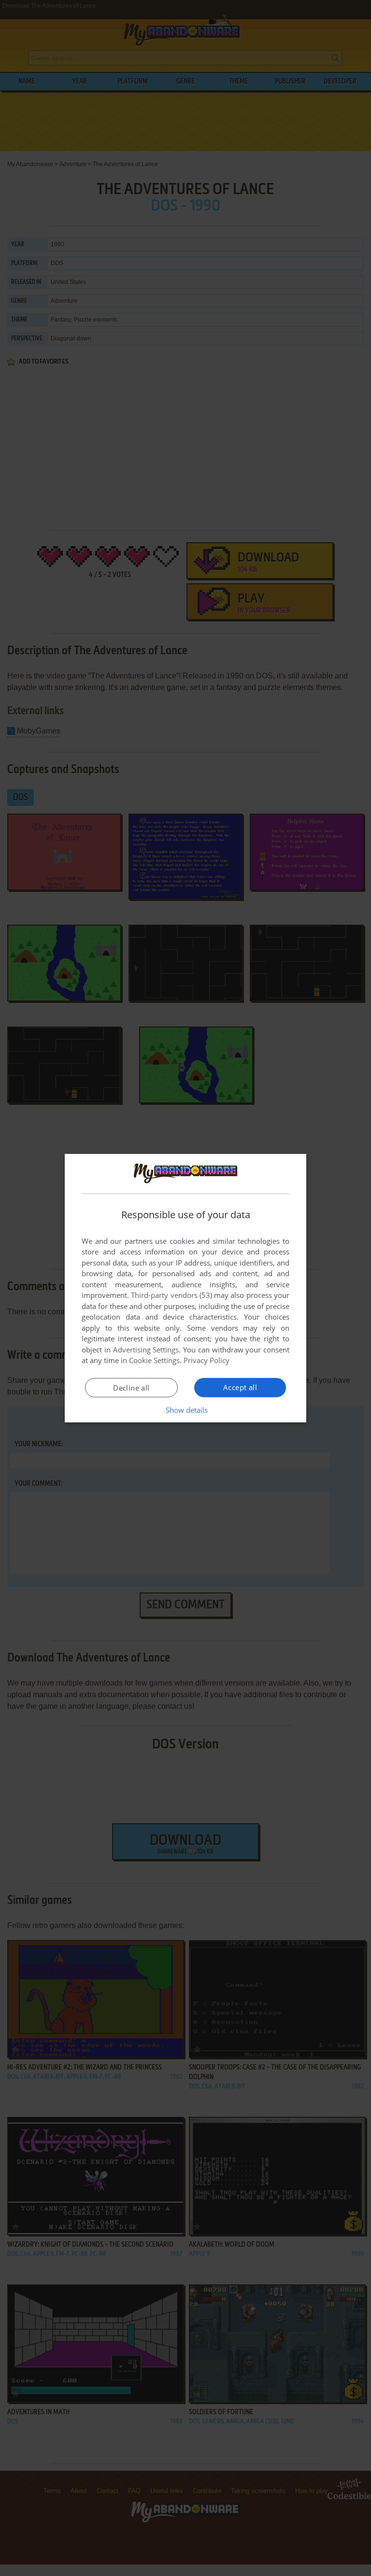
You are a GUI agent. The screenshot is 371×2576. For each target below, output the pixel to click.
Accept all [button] (240, 1387)
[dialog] (185, 1288)
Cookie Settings (154, 1360)
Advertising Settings (146, 1350)
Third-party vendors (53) (171, 1295)
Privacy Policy (207, 1360)
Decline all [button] (131, 1388)
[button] (186, 1410)
